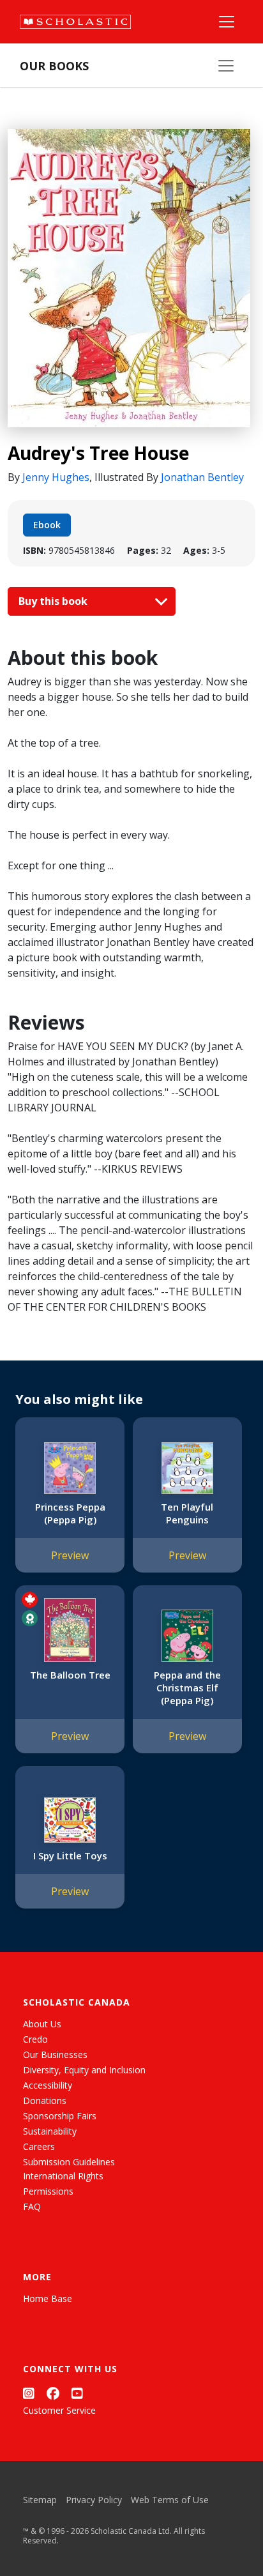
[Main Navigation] (227, 22)
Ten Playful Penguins (187, 1513)
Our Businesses (55, 2054)
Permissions (48, 2191)
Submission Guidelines (69, 2162)
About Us (42, 2024)
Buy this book (54, 601)
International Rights (63, 2176)
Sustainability (50, 2131)
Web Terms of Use (170, 2500)
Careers (39, 2146)
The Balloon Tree (70, 1675)
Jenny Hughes (56, 477)
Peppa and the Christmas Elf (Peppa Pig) (187, 1688)
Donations (45, 2100)
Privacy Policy (94, 2500)
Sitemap (40, 2500)
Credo (35, 2039)
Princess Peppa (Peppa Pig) (70, 1513)
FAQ (32, 2206)
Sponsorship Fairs (60, 2116)
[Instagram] (29, 2393)
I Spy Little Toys (70, 1856)
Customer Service (59, 2410)
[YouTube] (77, 2393)
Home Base (48, 2298)
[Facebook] (53, 2393)
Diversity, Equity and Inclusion (84, 2070)
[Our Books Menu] (226, 66)
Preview (70, 1555)
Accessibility (48, 2085)
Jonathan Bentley (202, 477)
